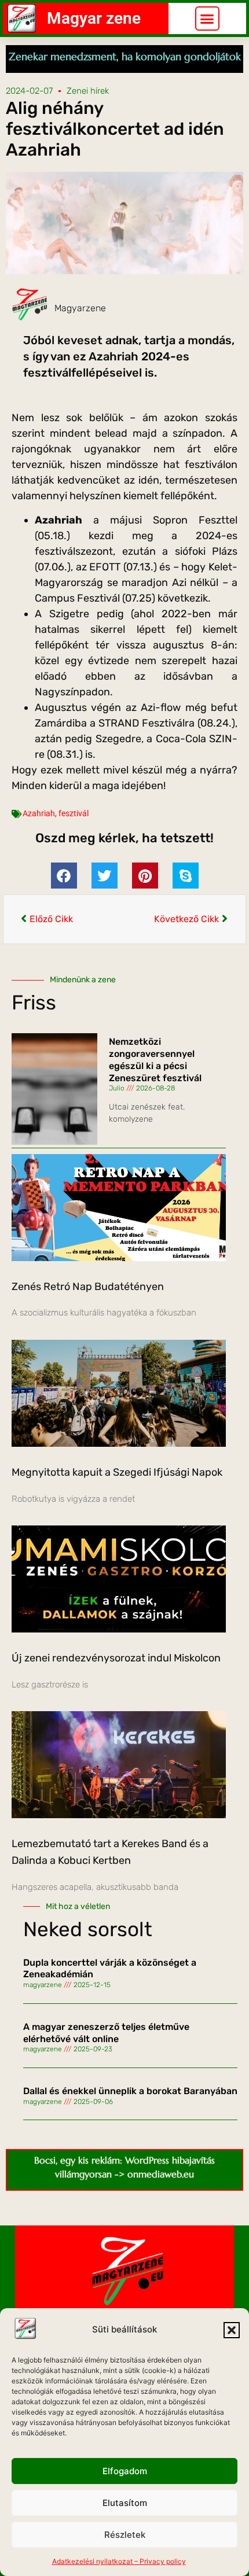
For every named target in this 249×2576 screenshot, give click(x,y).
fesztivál (74, 813)
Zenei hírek (88, 91)
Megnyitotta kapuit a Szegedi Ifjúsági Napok (117, 1472)
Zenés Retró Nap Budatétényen (88, 1287)
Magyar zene (94, 18)
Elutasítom (125, 2503)
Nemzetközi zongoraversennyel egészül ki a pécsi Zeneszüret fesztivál (155, 1059)
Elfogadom (125, 2471)
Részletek (125, 2535)
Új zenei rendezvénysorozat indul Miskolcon (116, 1658)
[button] (232, 2330)
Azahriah (39, 813)
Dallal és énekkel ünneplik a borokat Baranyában (130, 2091)
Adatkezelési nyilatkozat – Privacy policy (119, 2561)
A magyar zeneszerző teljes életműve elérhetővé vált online (106, 2033)
